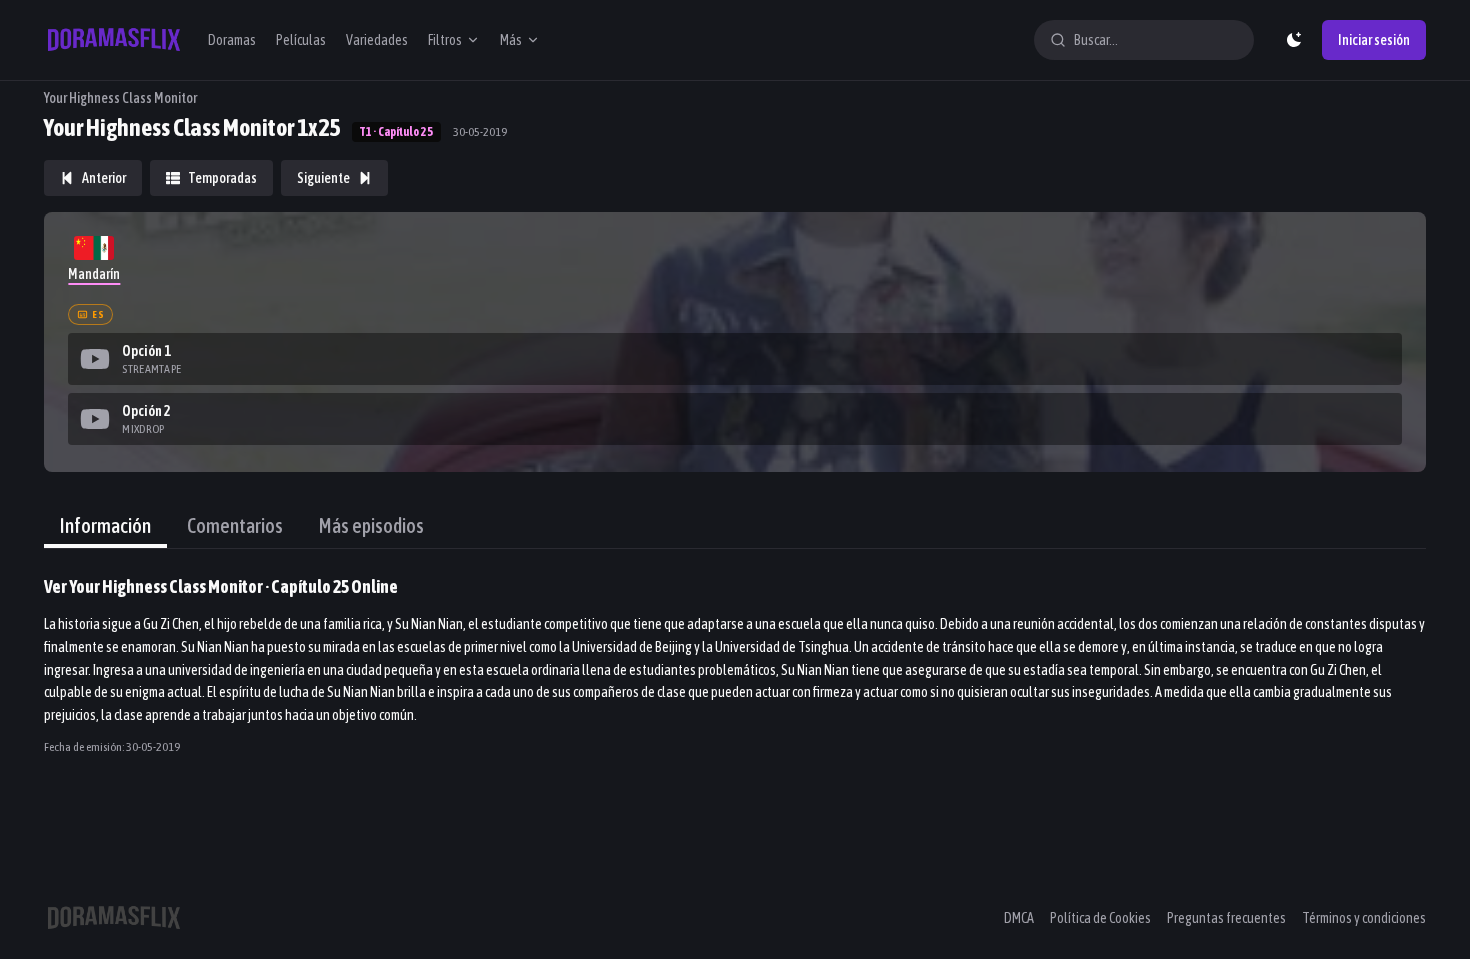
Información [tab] (105, 525)
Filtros (445, 40)
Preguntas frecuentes (1226, 918)
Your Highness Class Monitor (120, 98)
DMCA (1019, 918)
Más (511, 40)
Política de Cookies (1100, 918)
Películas (301, 40)
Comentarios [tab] (235, 525)
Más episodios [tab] (371, 525)
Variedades (377, 40)
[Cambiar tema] (1294, 40)
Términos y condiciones (1364, 918)
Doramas (232, 40)
